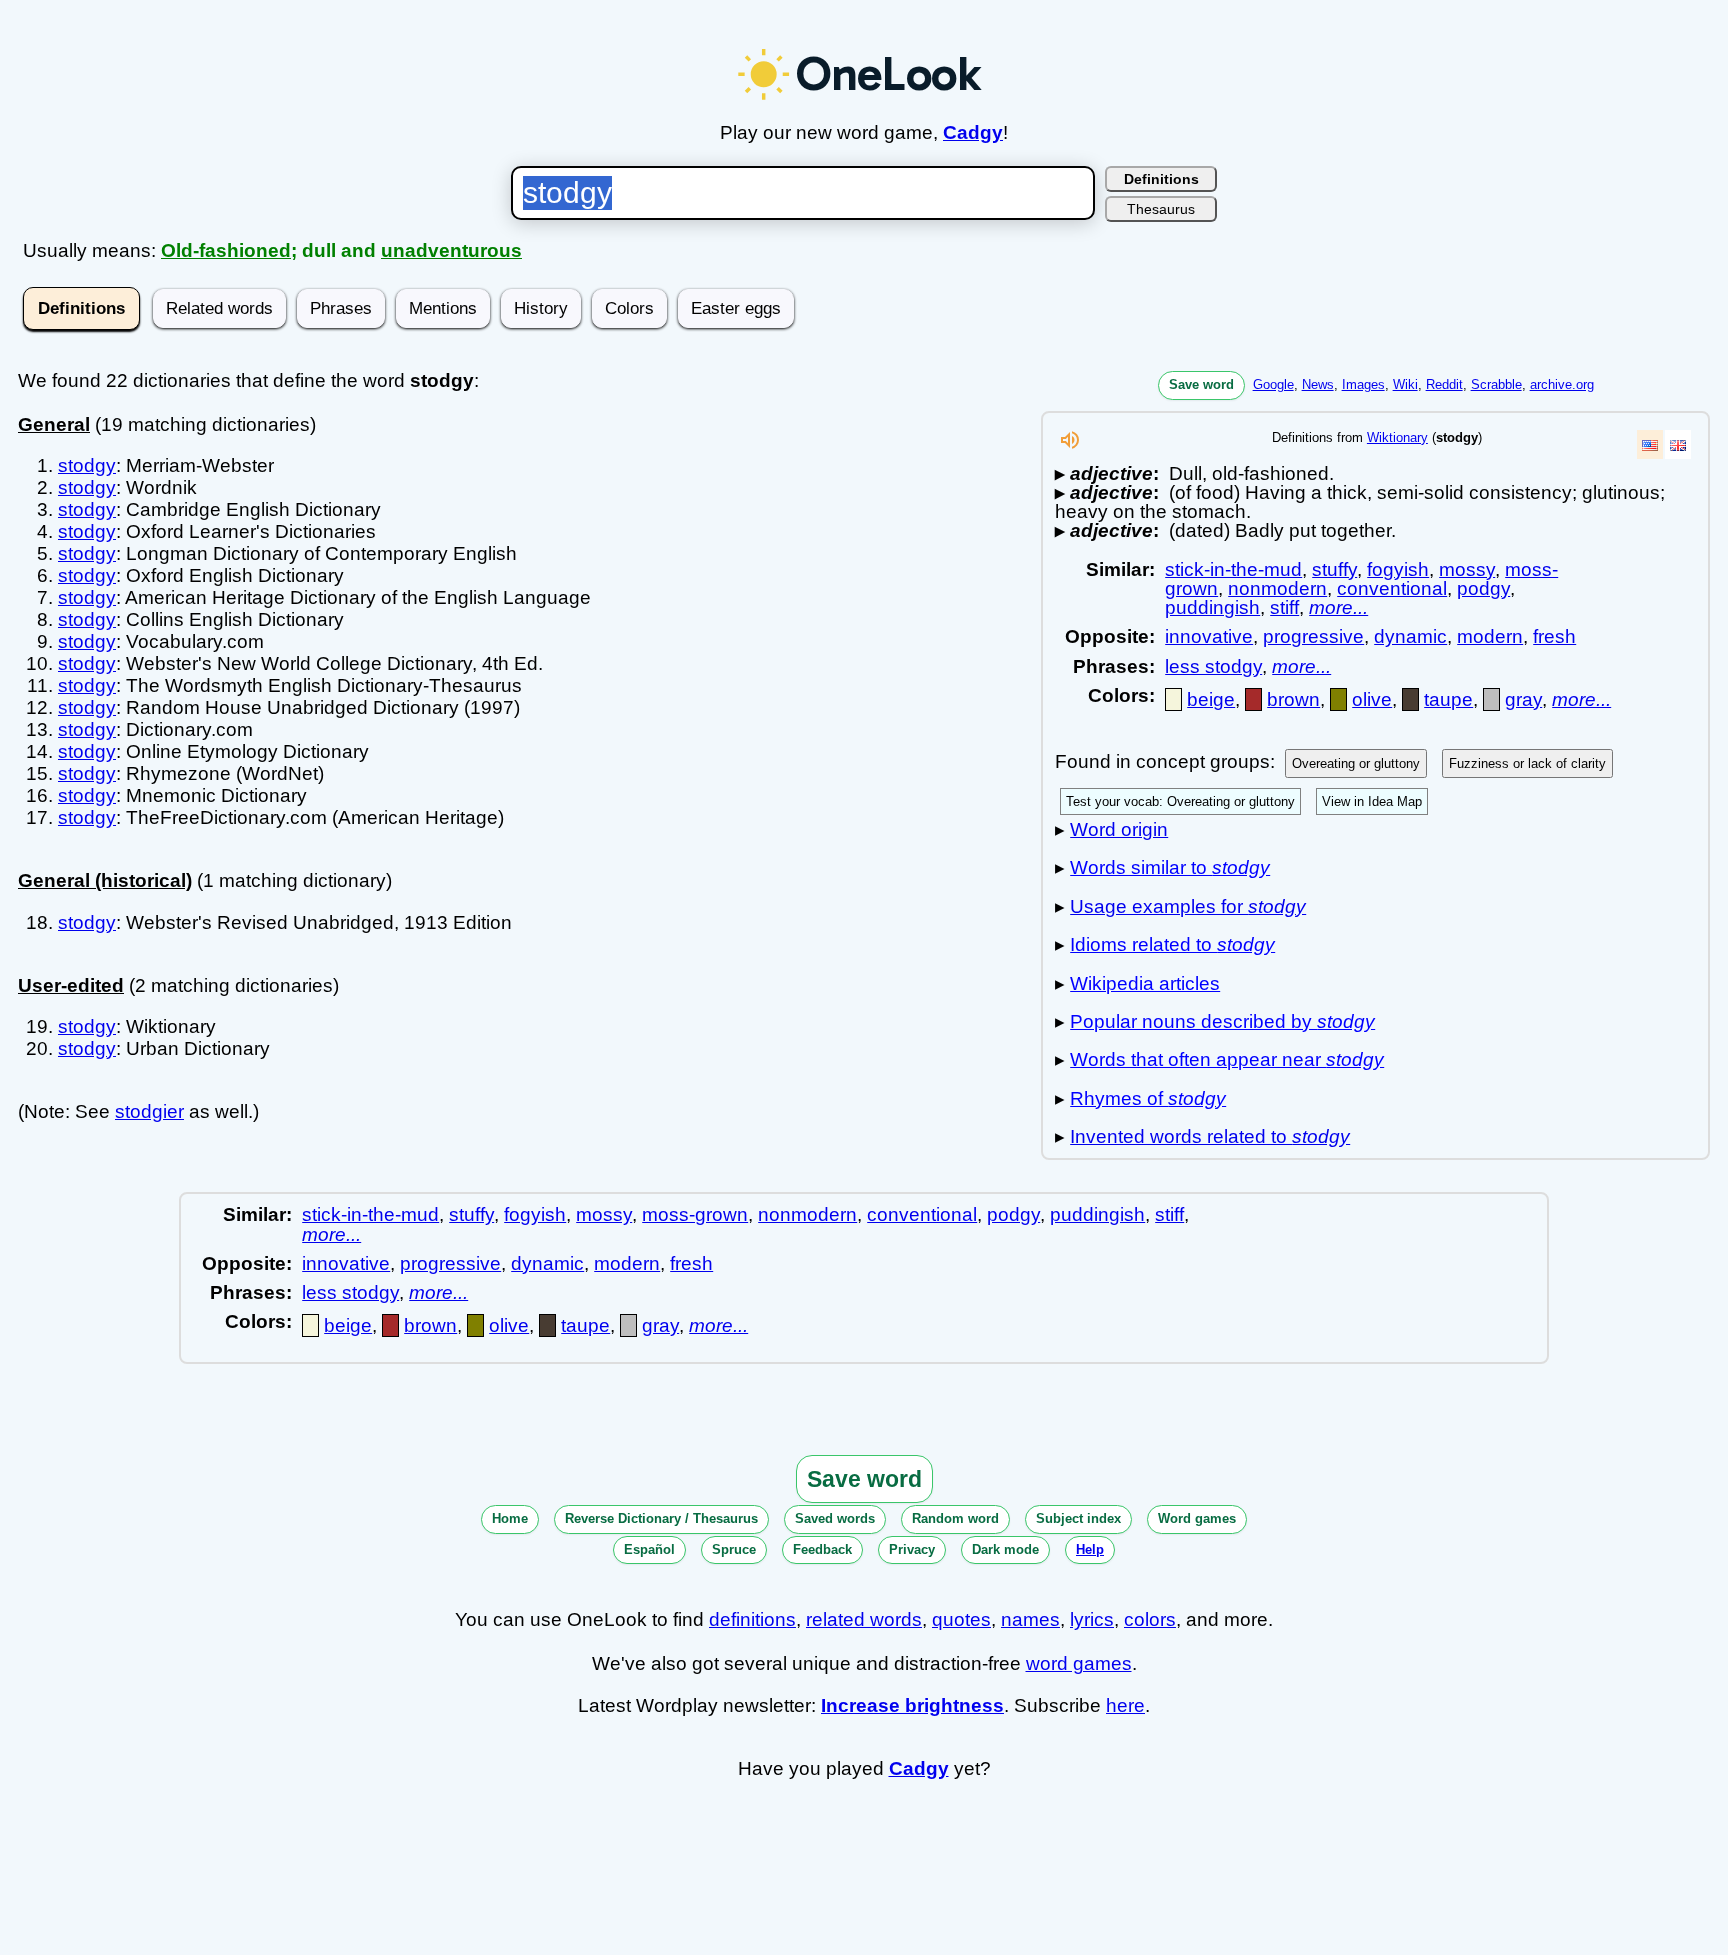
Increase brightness (912, 1705)
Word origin (1119, 829)
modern (1490, 636)
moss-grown (695, 1214)
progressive (1313, 636)
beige (1211, 699)
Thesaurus (1161, 209)
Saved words (835, 1518)
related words (864, 1619)
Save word (1201, 384)
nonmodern (1277, 588)
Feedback (822, 1549)
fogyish (1398, 569)
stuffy (1334, 569)
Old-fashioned (226, 250)
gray (1523, 699)
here (1125, 1705)
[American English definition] (1650, 444)
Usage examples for (1188, 906)
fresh (1554, 636)
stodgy (87, 465)
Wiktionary (1397, 437)
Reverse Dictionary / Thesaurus (661, 1518)
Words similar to (1170, 867)
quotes (961, 1619)
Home (510, 1518)
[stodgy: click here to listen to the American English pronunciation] (1070, 445)
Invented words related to (1210, 1136)
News (1318, 384)
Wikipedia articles (1145, 983)
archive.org (1562, 384)
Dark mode (1005, 1549)
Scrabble (1496, 384)
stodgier (149, 1111)
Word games (1197, 1518)
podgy (1483, 588)
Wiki (1405, 384)
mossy (1467, 569)
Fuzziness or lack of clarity (1527, 763)
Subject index (1078, 1518)
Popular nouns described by (1222, 1021)
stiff (1284, 607)
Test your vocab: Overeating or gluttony (1180, 801)
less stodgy (1213, 666)
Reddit (1444, 384)
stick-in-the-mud (1233, 569)
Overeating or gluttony (1356, 763)
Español (649, 1549)
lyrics (1092, 1619)
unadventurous (451, 250)
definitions (752, 1619)
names (1030, 1619)
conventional (1392, 588)
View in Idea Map (1372, 801)
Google (1273, 384)
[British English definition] (1678, 444)
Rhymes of (1148, 1098)
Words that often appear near (1227, 1059)
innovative (1209, 636)
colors (1150, 1619)
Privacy (912, 1549)
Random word (955, 1518)
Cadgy (973, 132)
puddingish (1212, 607)
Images (1363, 384)
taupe (1448, 699)
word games (1079, 1663)
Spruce (734, 1549)
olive (1372, 699)
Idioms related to (1172, 944)
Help (1090, 1549)
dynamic (1410, 636)
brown (1293, 699)
